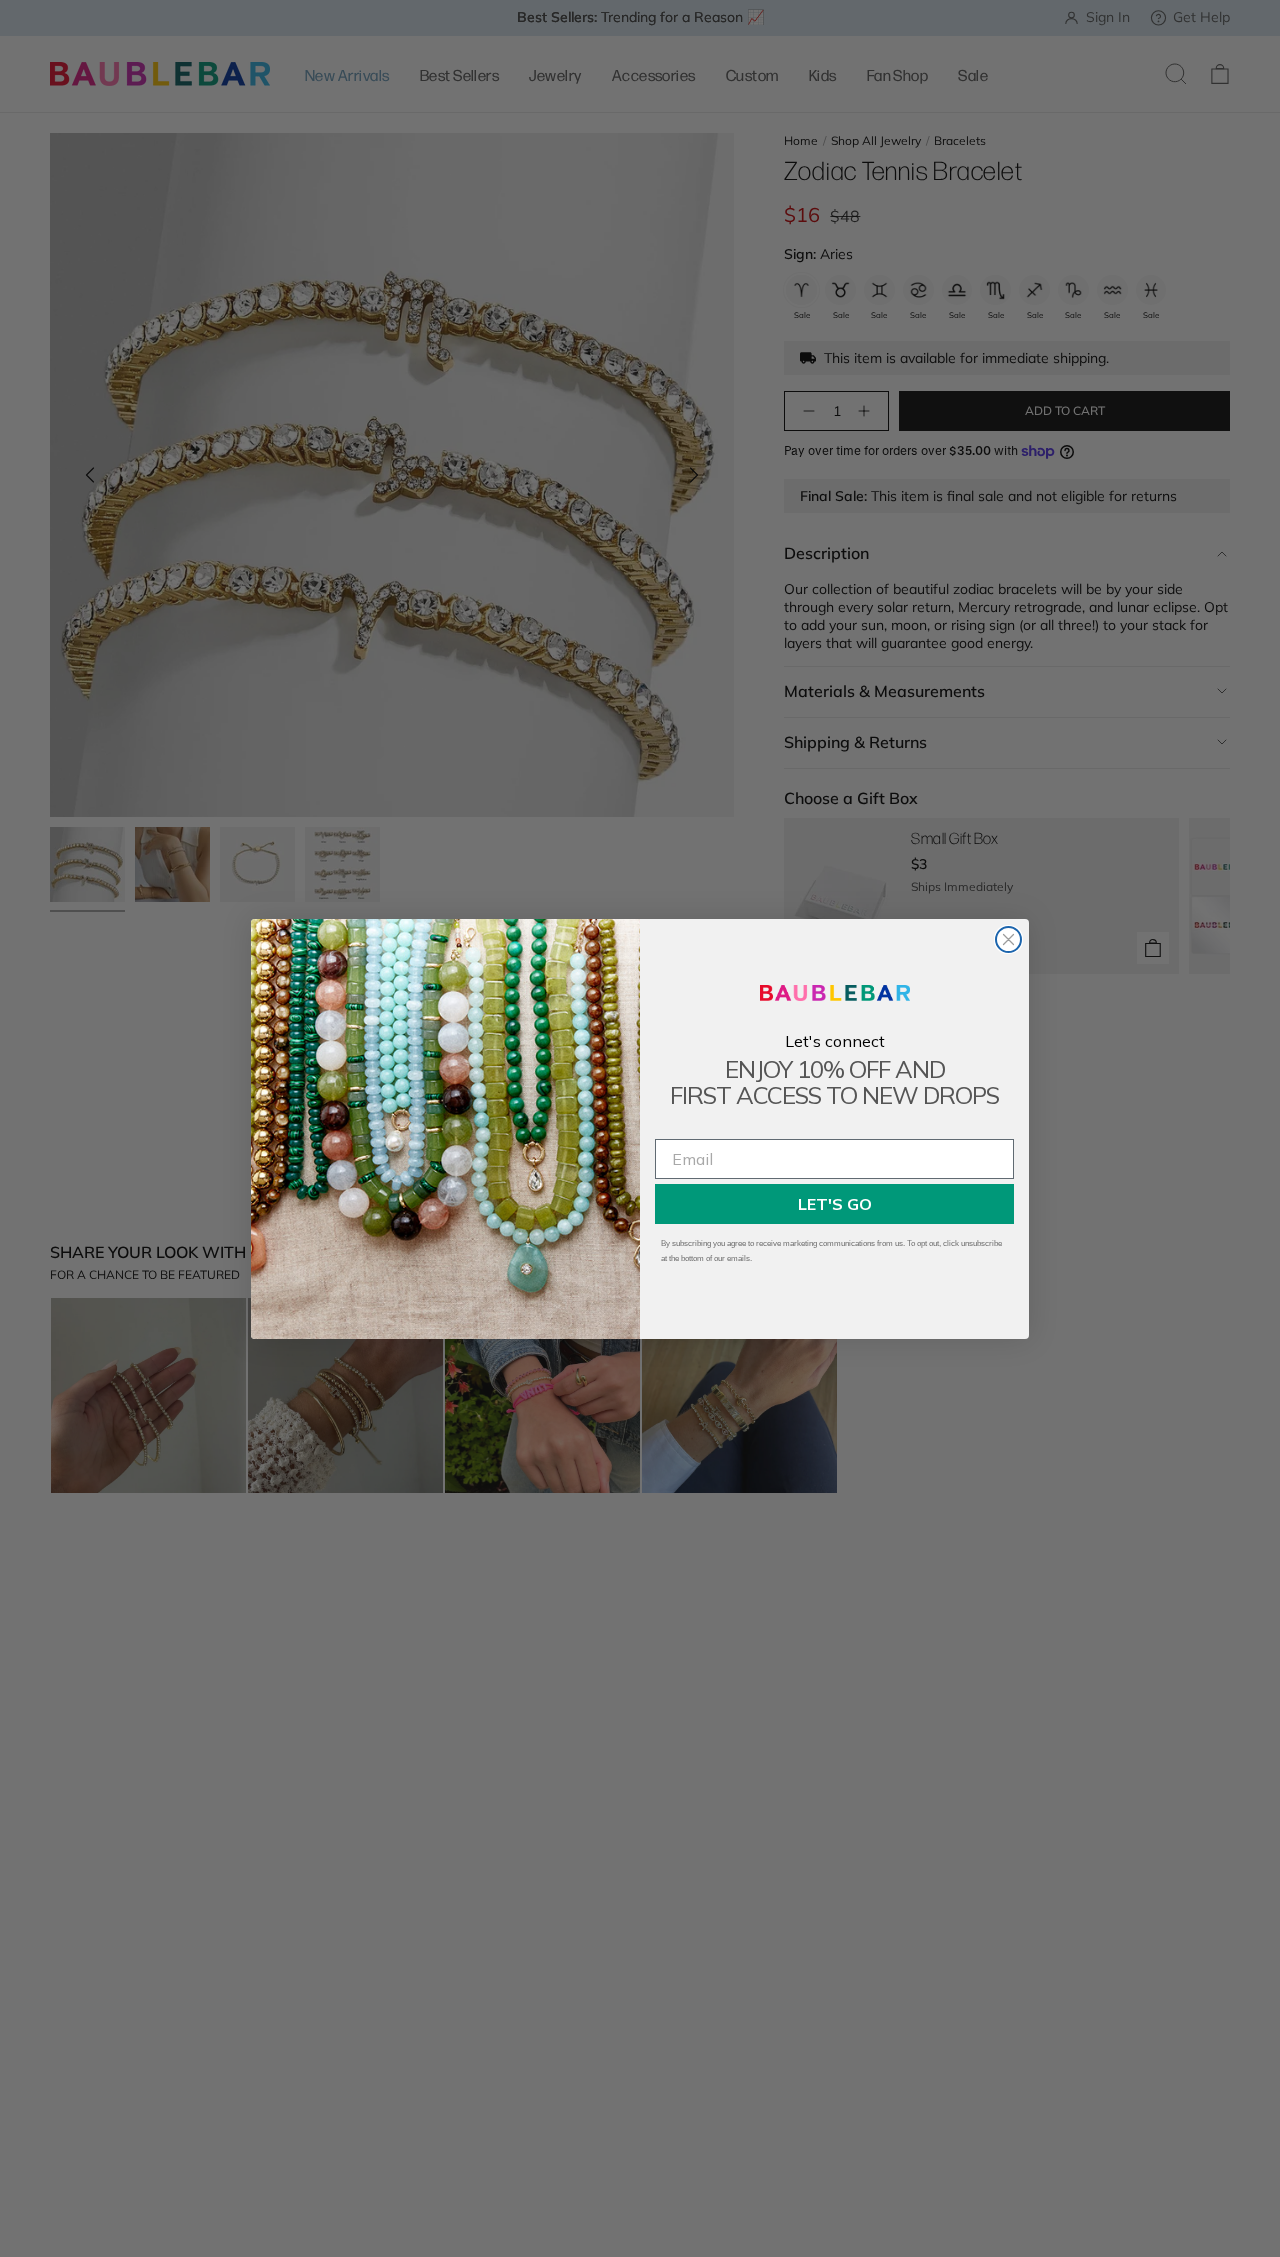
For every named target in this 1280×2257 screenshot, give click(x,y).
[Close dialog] (1008, 939)
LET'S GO (835, 1204)
